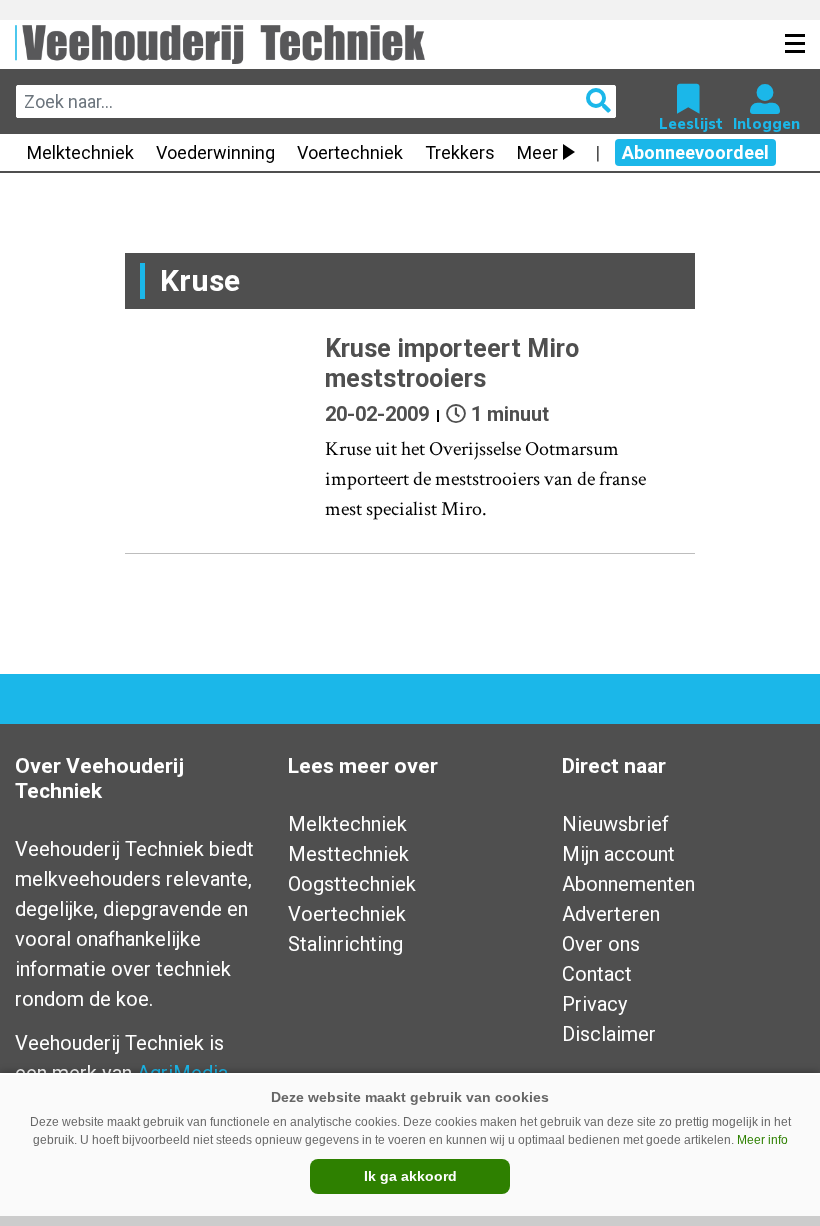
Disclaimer (609, 1034)
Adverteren (611, 914)
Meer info (762, 1140)
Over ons (601, 944)
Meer (537, 152)
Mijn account (618, 854)
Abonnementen (628, 884)
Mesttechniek (348, 854)
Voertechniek (350, 152)
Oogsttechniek (352, 884)
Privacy (594, 1004)
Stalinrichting (345, 944)
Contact (597, 974)
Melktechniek (80, 152)
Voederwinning (215, 152)
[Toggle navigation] (795, 44)
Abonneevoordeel (695, 152)
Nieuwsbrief (615, 824)
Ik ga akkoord (410, 1176)
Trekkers (460, 152)
